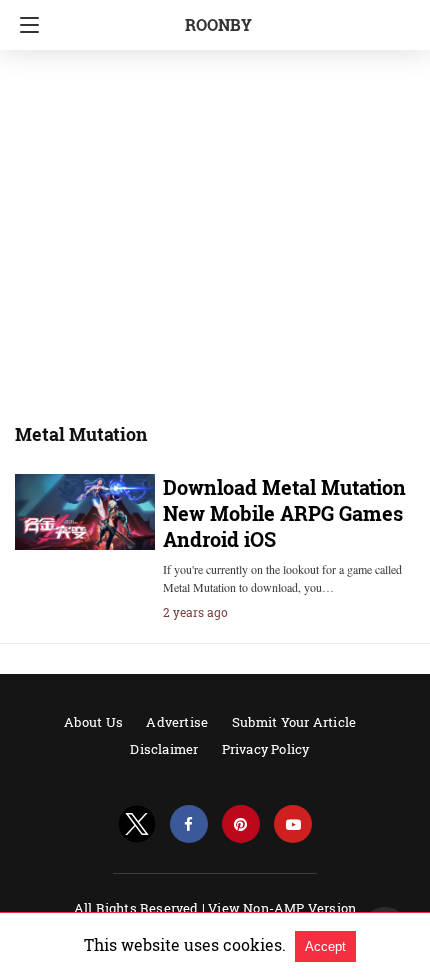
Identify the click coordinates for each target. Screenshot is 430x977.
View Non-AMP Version (282, 908)
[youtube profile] (293, 824)
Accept (325, 946)
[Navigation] (24, 25)
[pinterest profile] (241, 824)
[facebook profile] (189, 824)
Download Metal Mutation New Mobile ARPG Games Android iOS (284, 513)
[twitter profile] (137, 824)
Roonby (218, 24)
